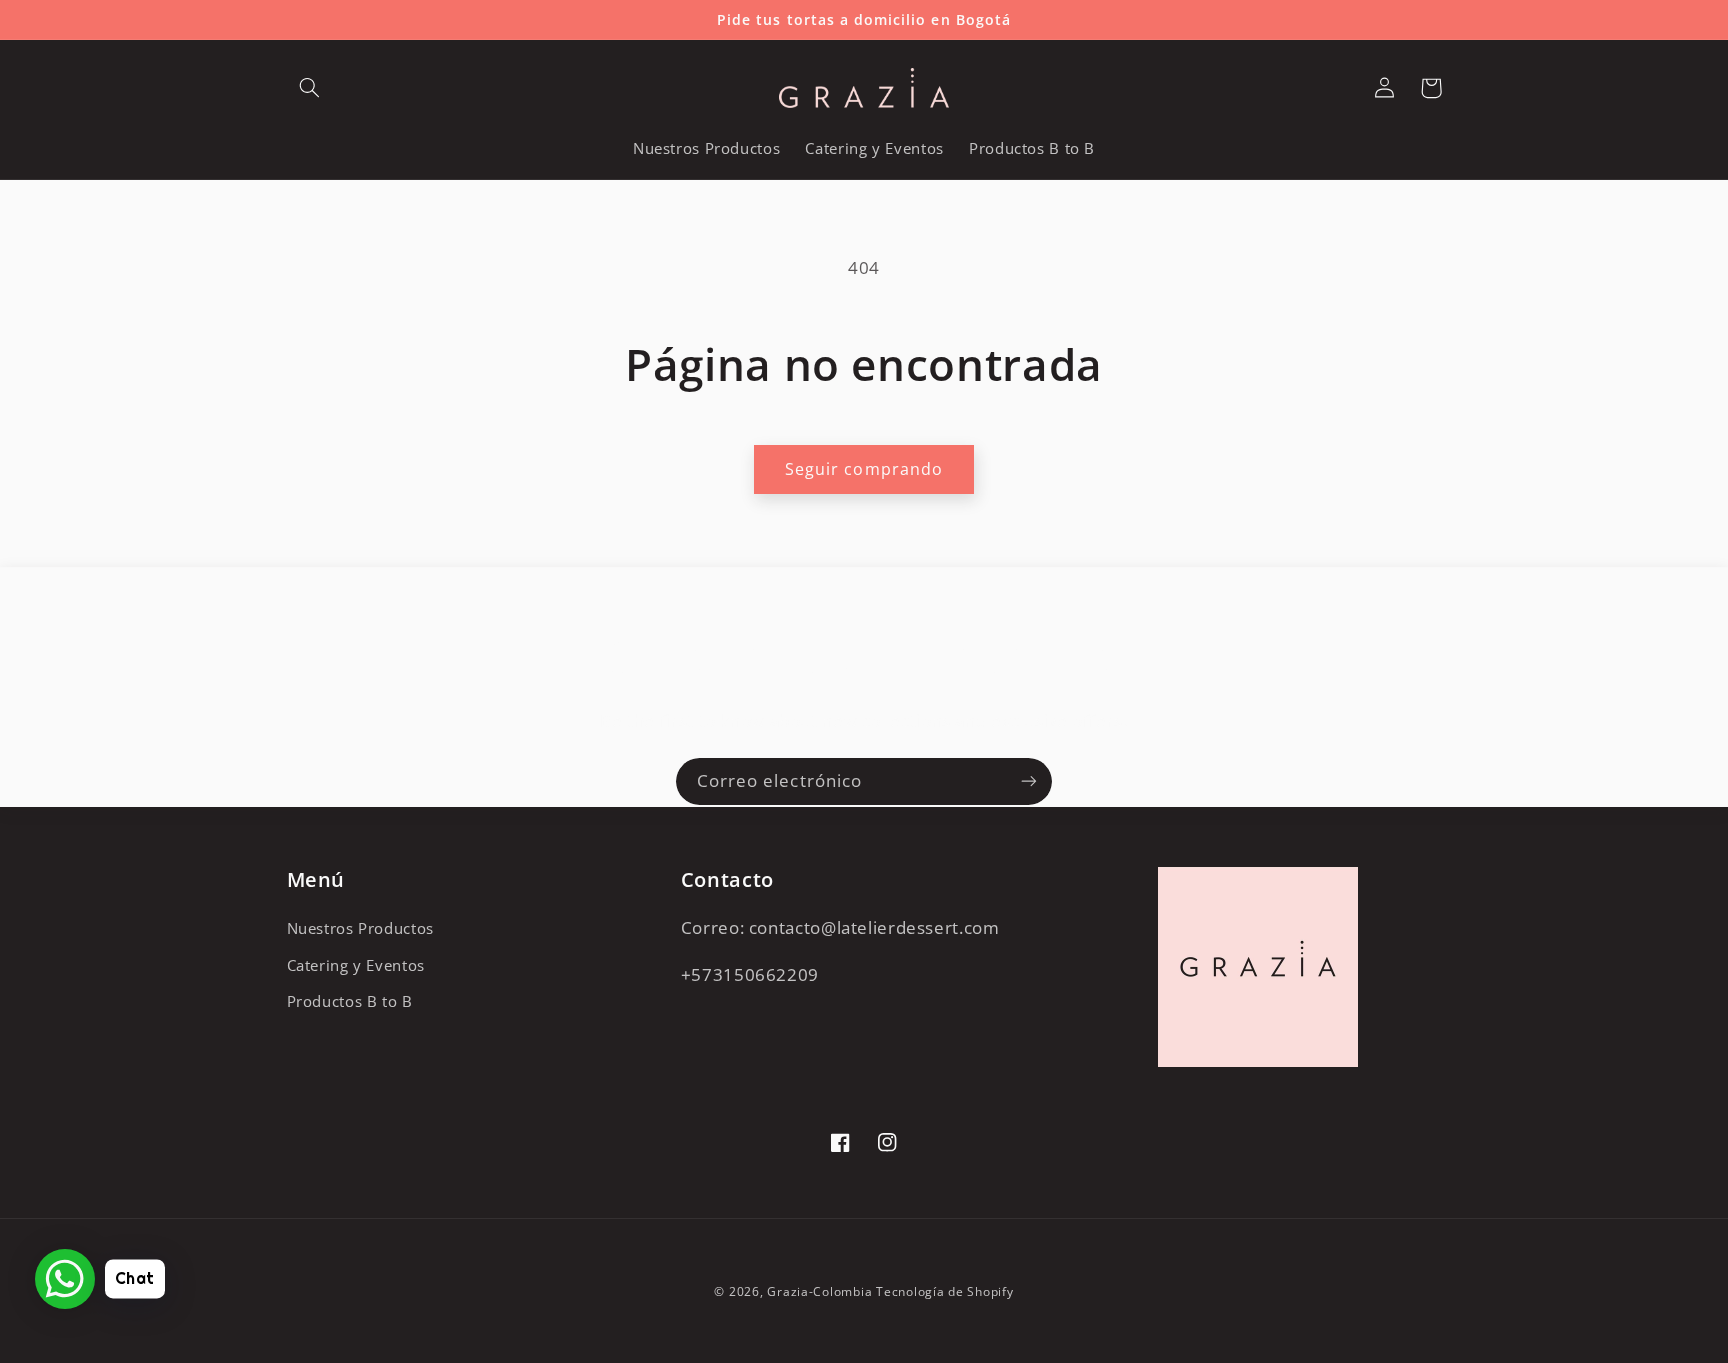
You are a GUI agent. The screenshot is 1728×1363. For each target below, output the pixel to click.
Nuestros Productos (360, 928)
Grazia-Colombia (819, 1291)
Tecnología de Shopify (944, 1291)
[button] (310, 88)
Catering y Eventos (356, 965)
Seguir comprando (864, 469)
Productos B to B (350, 1001)
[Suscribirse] (1029, 781)
